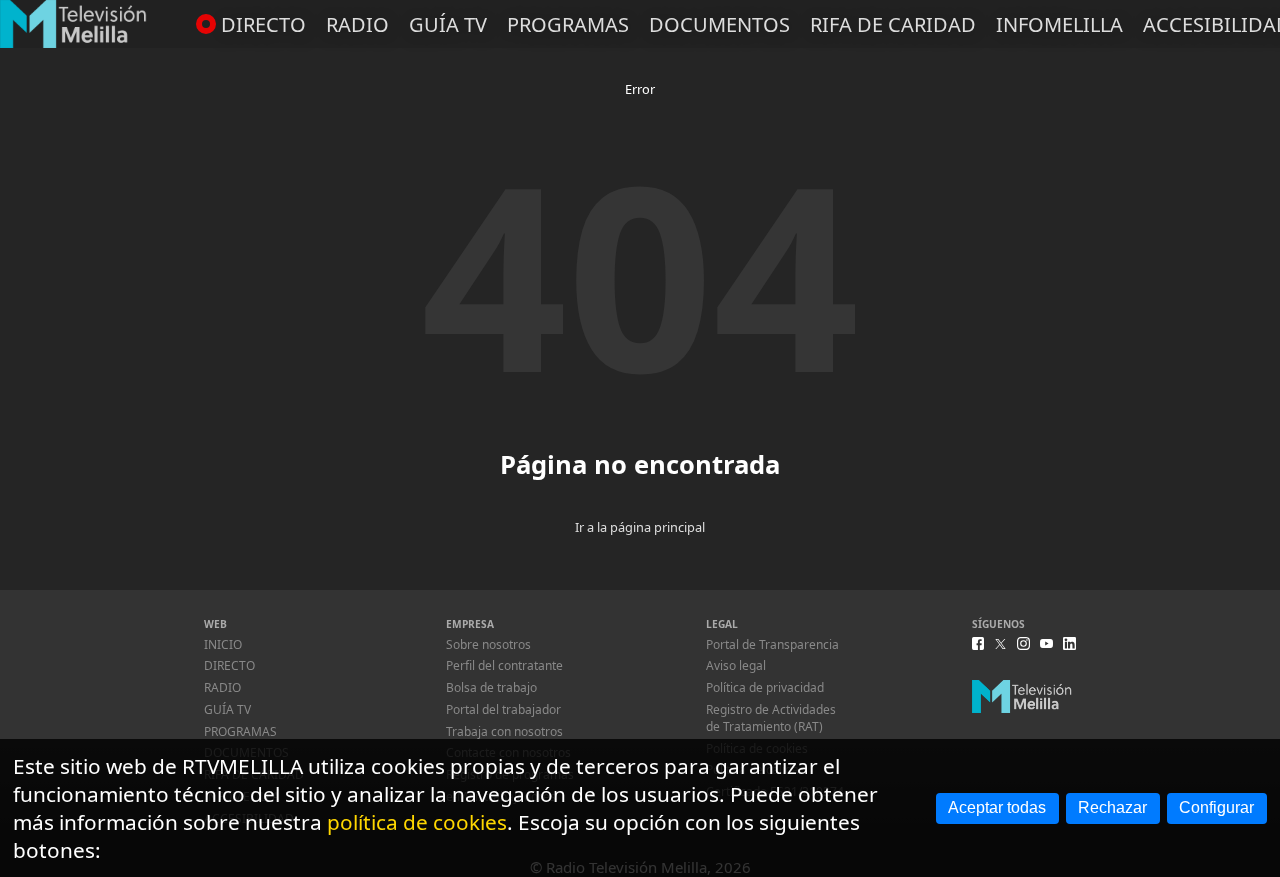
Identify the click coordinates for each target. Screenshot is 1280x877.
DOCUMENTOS (719, 24)
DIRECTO (263, 24)
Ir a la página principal (640, 527)
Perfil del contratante (504, 665)
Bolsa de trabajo (491, 687)
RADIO (357, 24)
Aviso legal (736, 665)
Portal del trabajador (503, 709)
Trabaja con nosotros (504, 731)
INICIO (223, 644)
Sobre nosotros (488, 644)
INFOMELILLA (1059, 24)
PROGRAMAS (568, 24)
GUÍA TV (448, 24)
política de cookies (417, 822)
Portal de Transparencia (772, 644)
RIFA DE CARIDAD (893, 24)
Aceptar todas (997, 807)
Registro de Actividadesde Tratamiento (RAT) (771, 718)
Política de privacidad (765, 687)
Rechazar (1112, 807)
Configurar (1216, 807)
